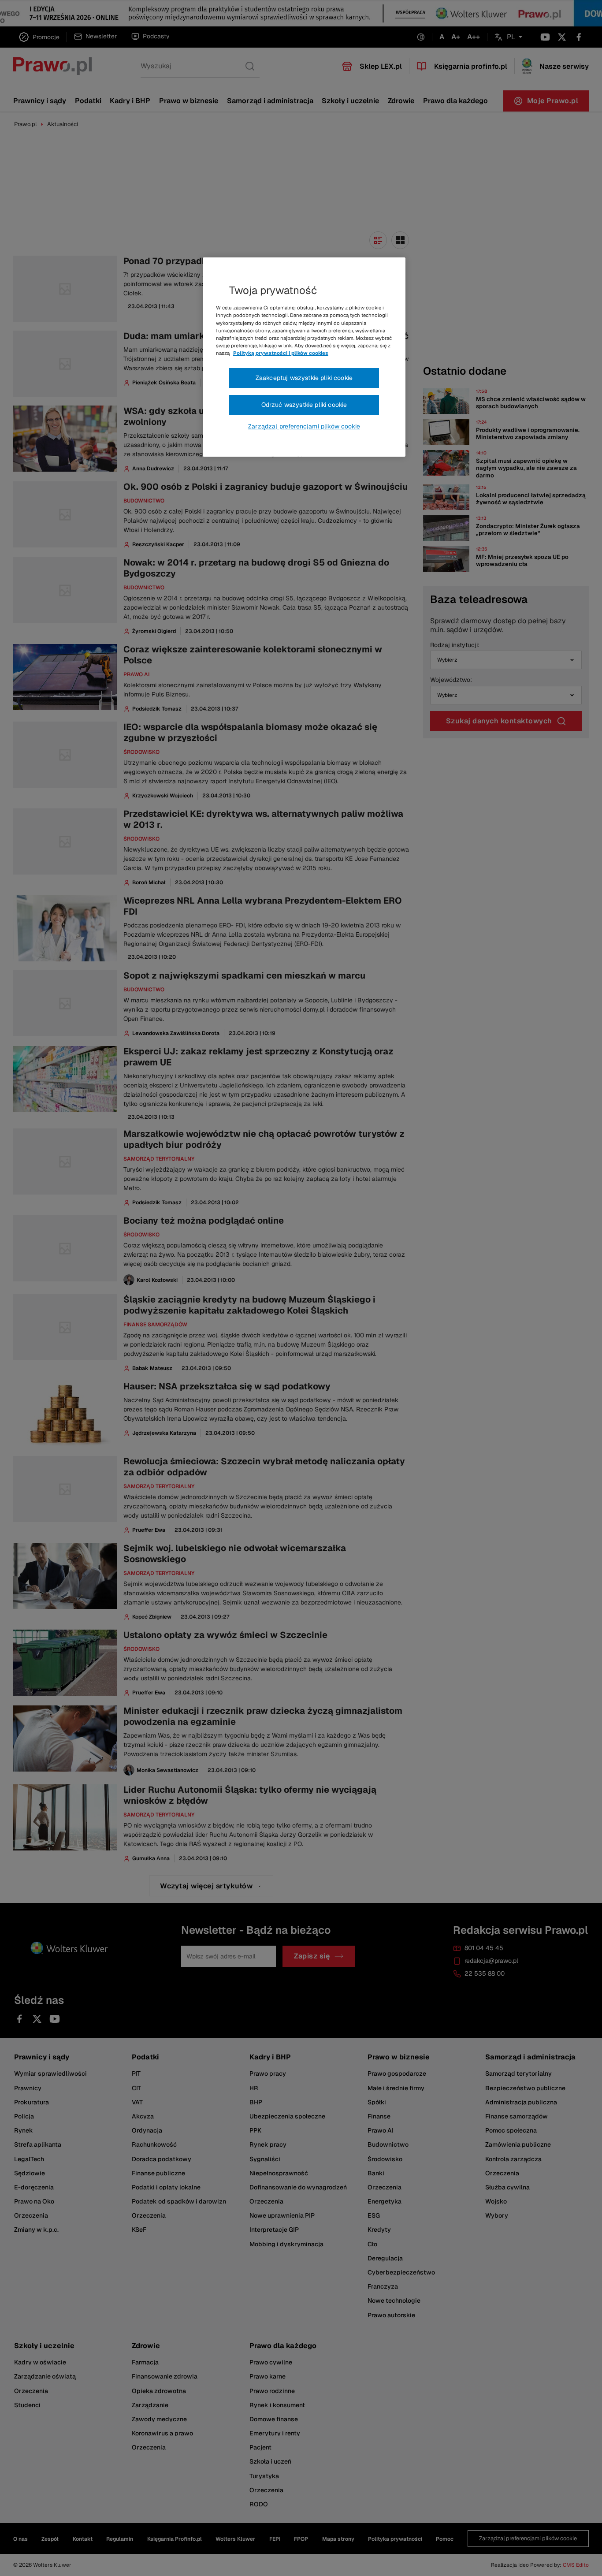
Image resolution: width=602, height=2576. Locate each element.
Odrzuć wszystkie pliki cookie (304, 405)
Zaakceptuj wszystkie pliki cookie (304, 378)
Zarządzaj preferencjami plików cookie (304, 426)
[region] (304, 357)
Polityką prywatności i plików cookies (281, 353)
